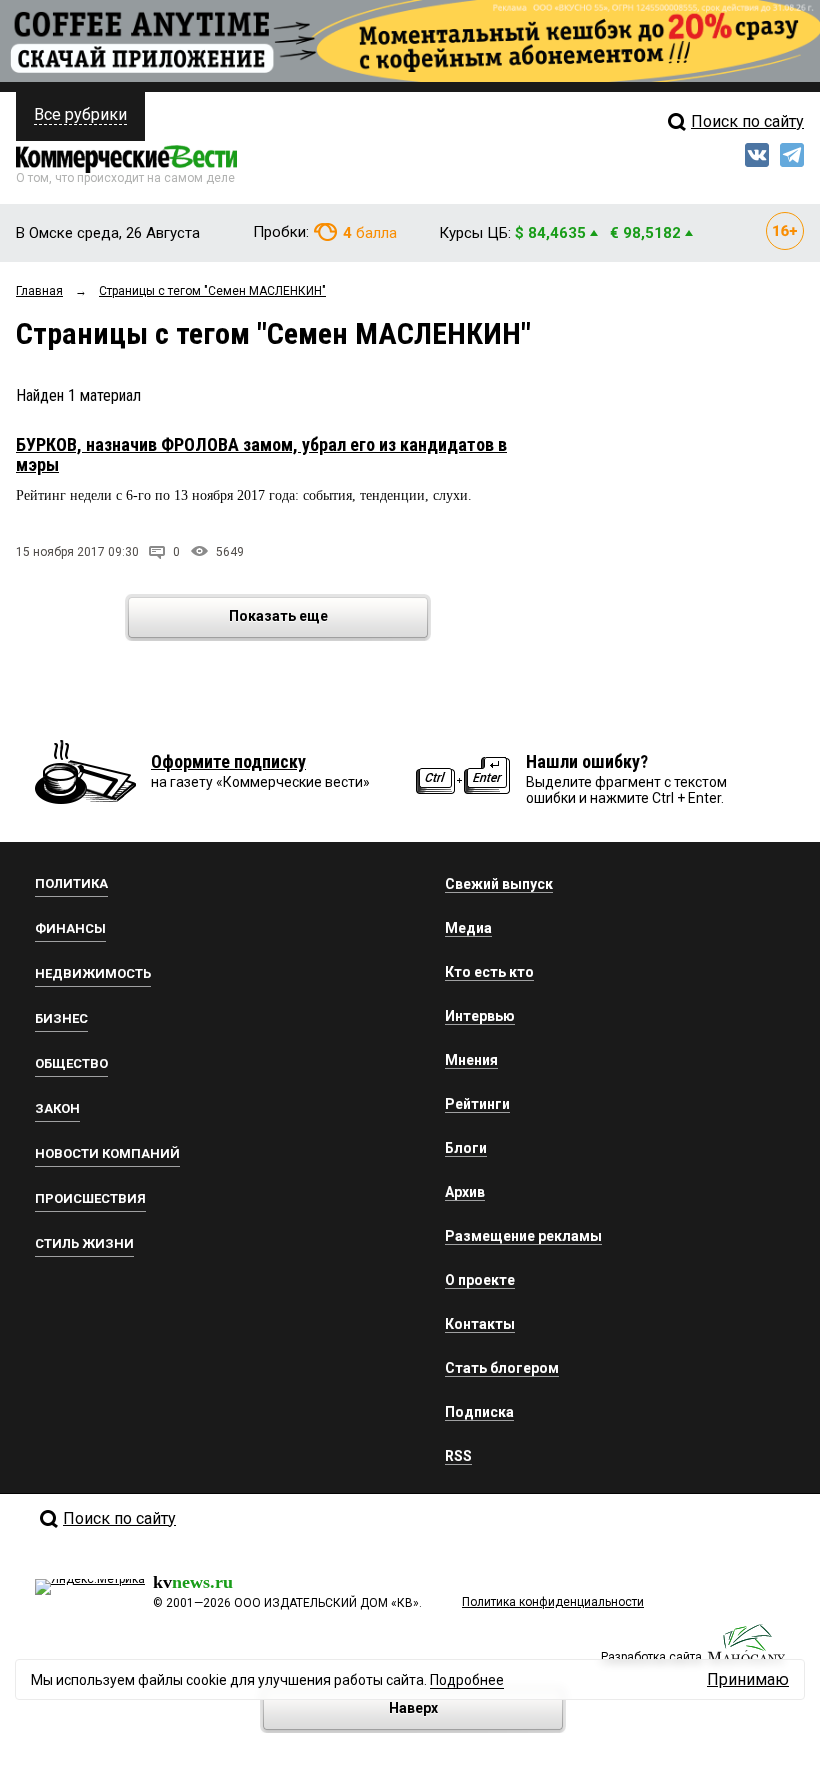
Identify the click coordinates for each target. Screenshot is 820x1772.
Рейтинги (477, 1104)
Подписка (479, 1412)
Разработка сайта (651, 1657)
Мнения (471, 1060)
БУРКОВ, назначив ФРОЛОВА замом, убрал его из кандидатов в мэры (261, 454)
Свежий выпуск (499, 884)
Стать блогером (502, 1368)
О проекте (480, 1280)
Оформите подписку (228, 761)
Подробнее (467, 1680)
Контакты (480, 1324)
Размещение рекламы (523, 1236)
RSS (458, 1456)
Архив (465, 1192)
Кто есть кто (489, 972)
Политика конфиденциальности (553, 1602)
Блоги (466, 1148)
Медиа (468, 928)
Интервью (480, 1016)
